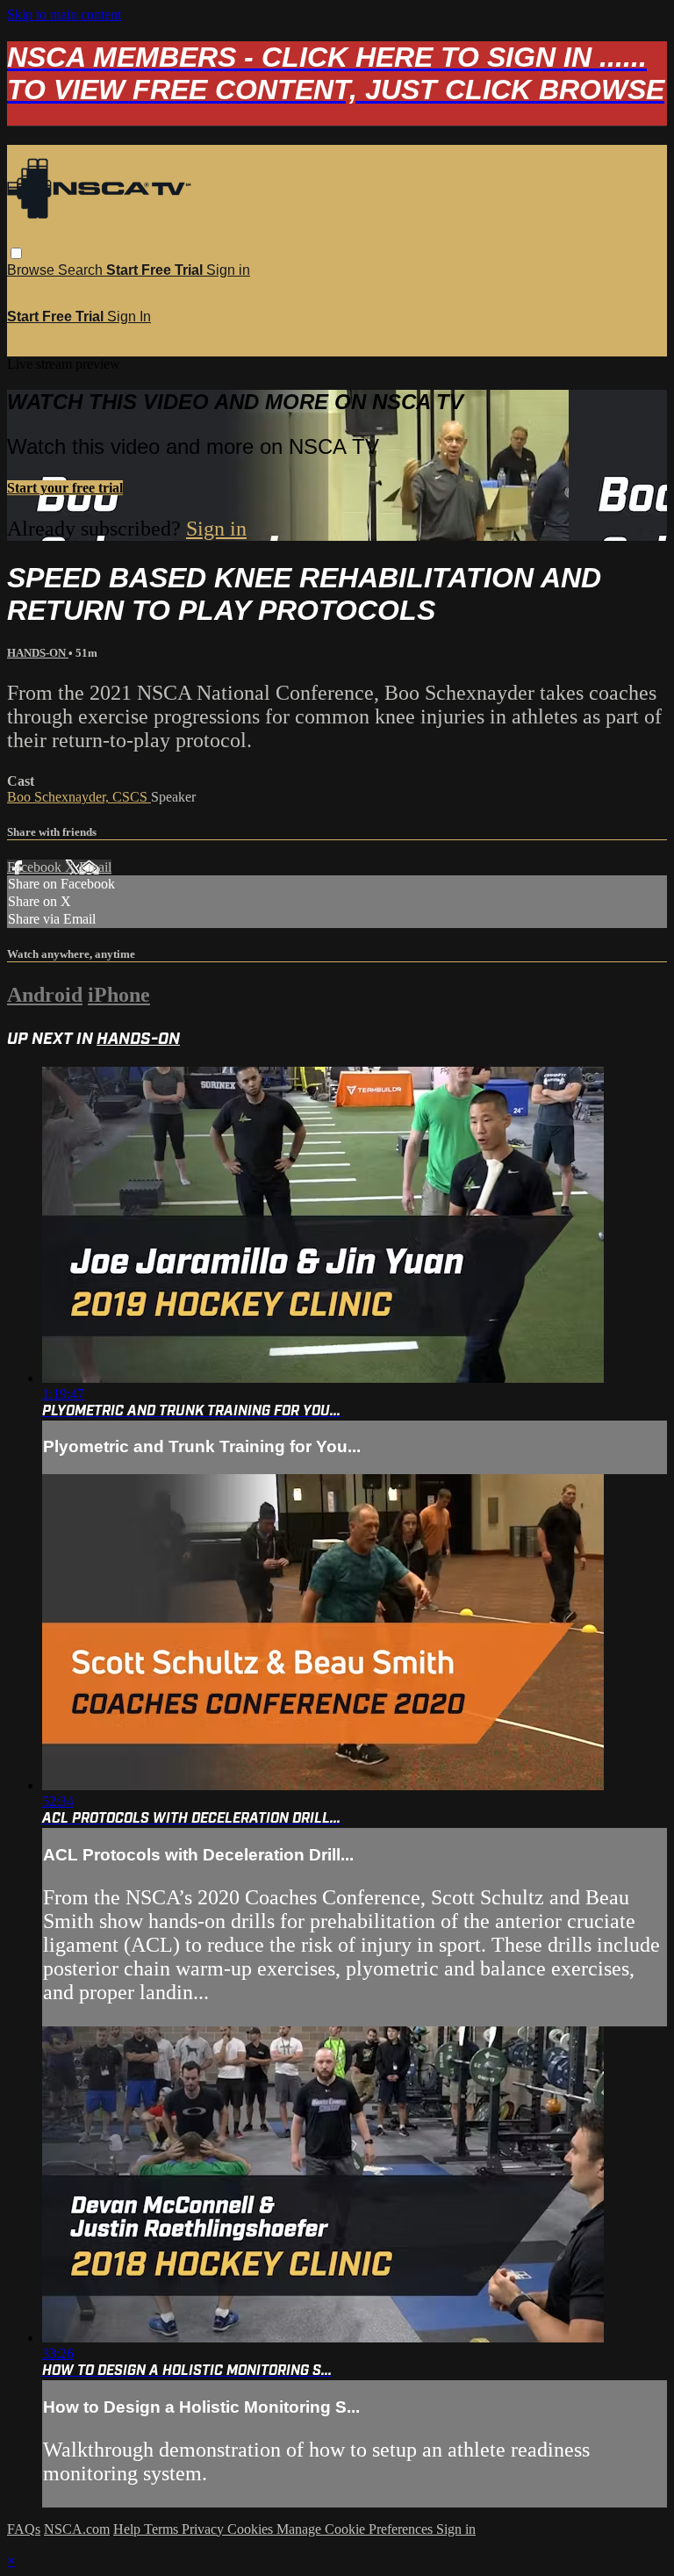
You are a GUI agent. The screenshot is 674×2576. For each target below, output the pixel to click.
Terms (163, 2529)
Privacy (204, 2529)
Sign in (228, 270)
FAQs (24, 2529)
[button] (16, 253)
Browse (32, 270)
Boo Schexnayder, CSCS (79, 797)
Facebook (36, 867)
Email (95, 867)
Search (82, 270)
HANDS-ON (38, 653)
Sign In (129, 317)
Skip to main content (64, 14)
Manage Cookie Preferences (356, 2529)
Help (129, 2529)
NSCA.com (77, 2529)
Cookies (252, 2529)
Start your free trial (65, 488)
